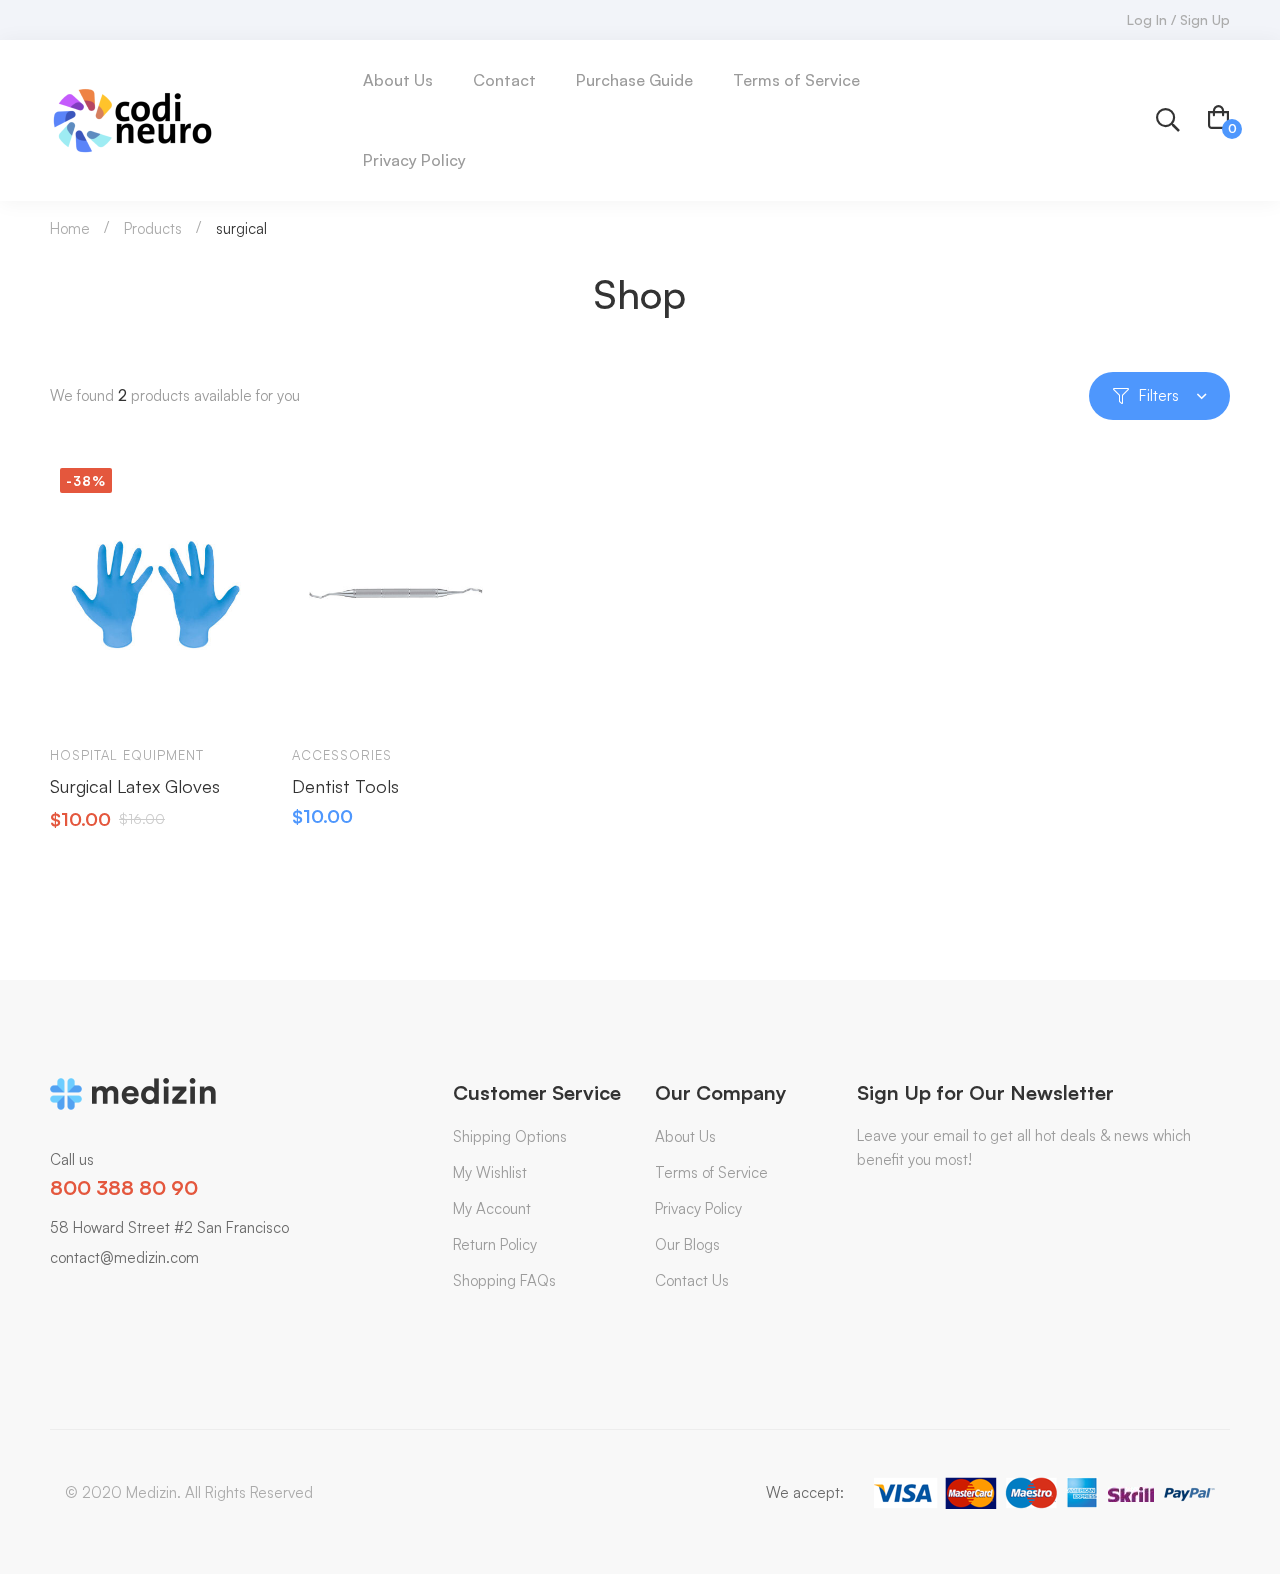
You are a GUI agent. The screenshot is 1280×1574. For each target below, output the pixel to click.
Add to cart (84, 699)
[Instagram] (170, 1298)
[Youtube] (140, 1298)
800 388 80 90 (124, 1187)
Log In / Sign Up (1178, 19)
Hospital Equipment (127, 755)
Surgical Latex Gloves (135, 786)
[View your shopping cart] (1219, 120)
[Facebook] (80, 1298)
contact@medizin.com (124, 1257)
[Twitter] (50, 1298)
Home (70, 228)
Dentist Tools (345, 786)
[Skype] (110, 1298)
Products (153, 228)
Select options (326, 699)
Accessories (342, 755)
